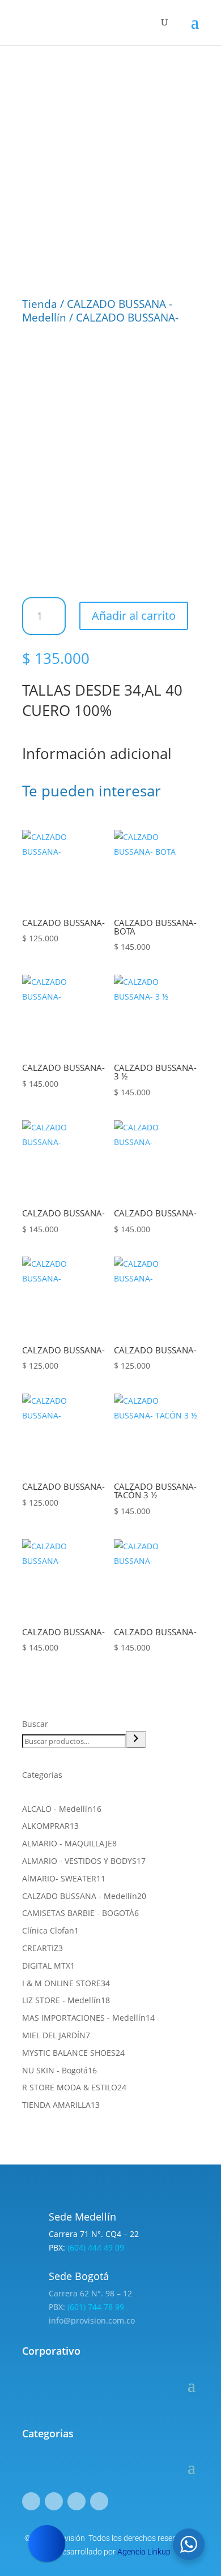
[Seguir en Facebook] (31, 2501)
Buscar (35, 1724)
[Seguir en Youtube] (99, 2501)
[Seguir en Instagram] (54, 2501)
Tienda (40, 304)
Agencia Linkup (144, 2552)
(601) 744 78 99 (96, 2307)
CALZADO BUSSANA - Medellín (97, 311)
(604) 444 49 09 (96, 2247)
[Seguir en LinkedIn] (76, 2501)
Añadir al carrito (134, 616)
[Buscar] (136, 1739)
